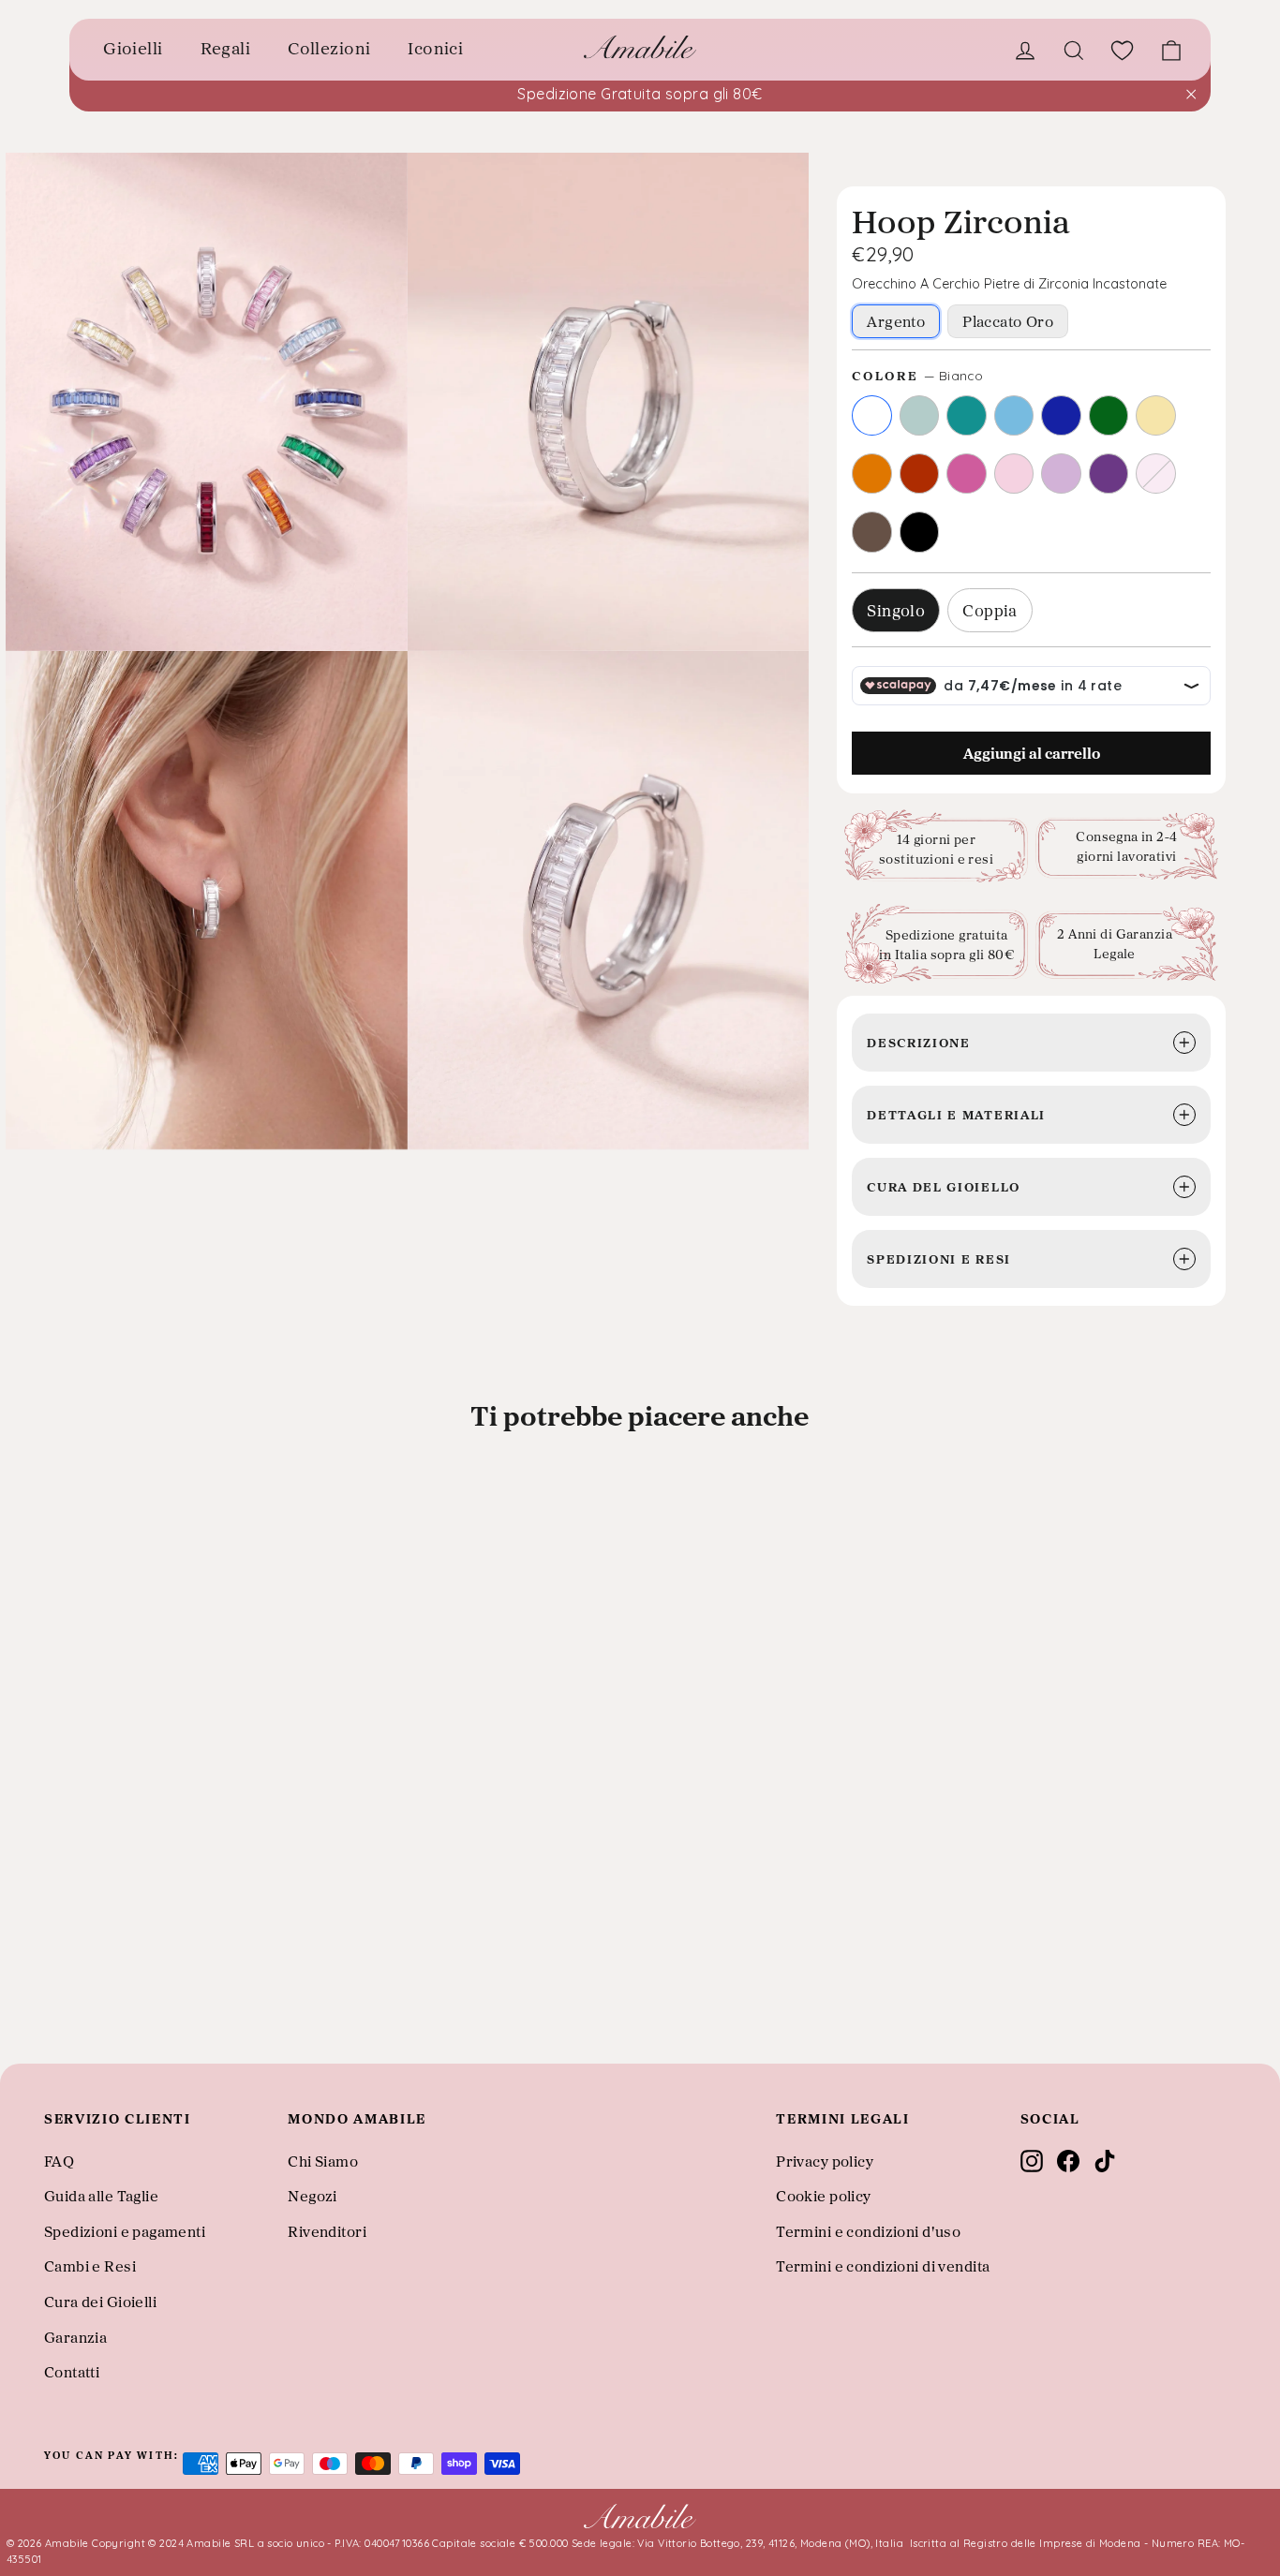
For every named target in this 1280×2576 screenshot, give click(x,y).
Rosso (920, 474)
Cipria (1156, 474)
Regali (226, 48)
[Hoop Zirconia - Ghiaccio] (51, 2001)
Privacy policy (825, 2161)
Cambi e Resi (90, 2266)
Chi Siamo (323, 2161)
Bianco (872, 415)
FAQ (59, 2161)
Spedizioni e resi (939, 1258)
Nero (920, 532)
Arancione (872, 474)
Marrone (872, 532)
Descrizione (918, 1042)
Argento (896, 321)
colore (917, 375)
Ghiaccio (920, 415)
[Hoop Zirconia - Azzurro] (100, 2001)
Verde (1109, 415)
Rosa (1014, 474)
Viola (1109, 474)
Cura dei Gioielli (100, 2302)
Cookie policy (824, 2196)
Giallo (1156, 415)
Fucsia (967, 474)
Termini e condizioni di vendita (883, 2266)
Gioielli (133, 48)
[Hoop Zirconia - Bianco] (25, 2001)
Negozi (313, 2196)
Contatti (72, 2372)
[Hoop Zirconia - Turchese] (76, 2001)
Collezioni (329, 48)
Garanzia (75, 2337)
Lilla (1061, 474)
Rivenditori (327, 2231)
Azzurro (1014, 415)
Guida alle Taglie (101, 2196)
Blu (1061, 415)
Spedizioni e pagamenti (125, 2231)
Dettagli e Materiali (956, 1114)
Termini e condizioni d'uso (868, 2231)
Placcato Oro (1008, 321)
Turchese (967, 415)
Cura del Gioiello (944, 1186)
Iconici (435, 48)
